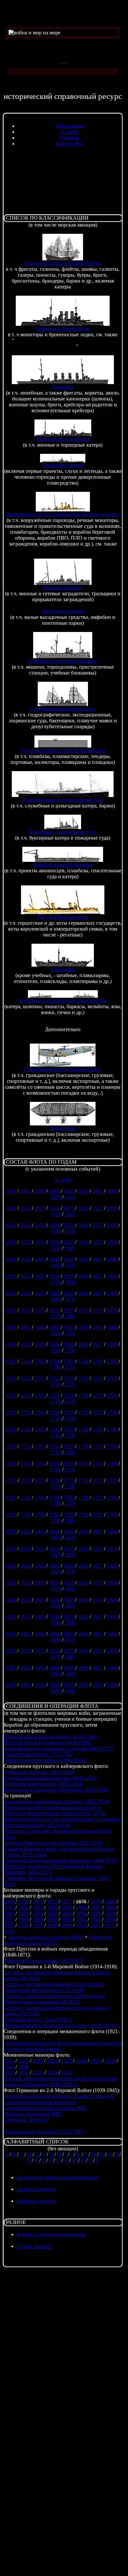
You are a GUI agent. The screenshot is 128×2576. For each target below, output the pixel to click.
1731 (11, 1412)
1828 (112, 1566)
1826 (83, 1566)
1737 (97, 1412)
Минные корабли (63, 588)
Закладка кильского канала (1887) (46, 1937)
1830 (70, 1572)
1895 (69, 1685)
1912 (110, 1925)
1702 (25, 1361)
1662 (25, 1293)
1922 (23, 2061)
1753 (40, 1446)
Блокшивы (63, 969)
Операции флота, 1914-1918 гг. (38, 2020)
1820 (70, 1555)
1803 (40, 1532)
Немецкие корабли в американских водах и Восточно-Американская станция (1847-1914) (55, 1810)
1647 (97, 1259)
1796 (83, 1515)
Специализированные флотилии (40, 2102)
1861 (11, 1634)
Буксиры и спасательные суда (63, 832)
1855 (69, 1617)
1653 (40, 1276)
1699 (55, 1350)
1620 (70, 1214)
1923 (38, 2061)
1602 (25, 1191)
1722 (25, 1395)
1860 (70, 1623)
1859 (55, 1623)
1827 (97, 1566)
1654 (54, 1276)
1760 (70, 1452)
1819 (55, 1555)
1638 (112, 1242)
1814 (54, 1549)
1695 (69, 1344)
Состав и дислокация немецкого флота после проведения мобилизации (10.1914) (54, 1987)
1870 (70, 1640)
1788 (112, 1498)
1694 (54, 1344)
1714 (54, 1378)
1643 (40, 1259)
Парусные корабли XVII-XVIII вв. (63, 263)
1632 (25, 1242)
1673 (40, 1310)
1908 (52, 1925)
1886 (83, 1668)
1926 (81, 2061)
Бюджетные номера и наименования (58, 2177)
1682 (25, 1327)
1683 (40, 1327)
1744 (54, 1429)
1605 (69, 1191)
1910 (81, 1925)
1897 (97, 1685)
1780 (70, 1486)
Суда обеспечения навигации (63, 709)
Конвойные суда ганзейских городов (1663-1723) (59, 1748)
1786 (83, 1498)
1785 (69, 1498)
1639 (55, 1248)
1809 (55, 1538)
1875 (69, 1651)
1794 (54, 1515)
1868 (112, 1634)
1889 (55, 1674)
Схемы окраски (34, 2246)
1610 (70, 1197)
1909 (67, 1925)
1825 (69, 1566)
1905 (9, 1925)
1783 (40, 1498)
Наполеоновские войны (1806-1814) (44, 1760)
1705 (69, 1361)
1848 (112, 1600)
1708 (112, 1361)
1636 (83, 1242)
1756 (83, 1446)
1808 (112, 1532)
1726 (83, 1395)
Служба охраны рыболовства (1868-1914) (50, 1778)
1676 (83, 1310)
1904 (110, 1919)
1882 (25, 1668)
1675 (69, 1310)
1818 (112, 1549)
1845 (69, 1600)
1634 (54, 1242)
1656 (83, 1276)
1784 (54, 1498)
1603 (40, 1191)
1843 (40, 1600)
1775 (69, 1481)
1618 (112, 1208)
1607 (97, 1191)
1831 (11, 1583)
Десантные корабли (63, 611)
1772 (25, 1481)
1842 (25, 1600)
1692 (25, 1344)
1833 (40, 1583)
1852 (25, 1617)
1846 (83, 1600)
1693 (40, 1344)
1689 (55, 1333)
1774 (54, 1481)
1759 (55, 1452)
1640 (70, 1248)
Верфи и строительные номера (51, 2234)
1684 (54, 1327)
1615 (69, 1208)
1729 (55, 1401)
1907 (38, 1925)
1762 (25, 1464)
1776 (83, 1481)
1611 (11, 1208)
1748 (112, 1429)
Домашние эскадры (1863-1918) (39, 1772)
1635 (69, 1242)
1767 (97, 1464)
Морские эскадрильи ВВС (33, 2114)
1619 (55, 1214)
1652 (25, 1276)
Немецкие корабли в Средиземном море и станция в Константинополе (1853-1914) (62, 1822)
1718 (112, 1378)
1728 (112, 1395)
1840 (70, 1589)
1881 (11, 1668)
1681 (11, 1327)
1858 (112, 1617)
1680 (70, 1316)
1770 (70, 1469)
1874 (54, 1651)
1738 (112, 1412)
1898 (112, 1685)
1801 (11, 1532)
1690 (70, 1333)
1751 (11, 1446)
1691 (11, 1344)
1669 (55, 1299)
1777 (97, 1481)
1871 (11, 1651)
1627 (97, 1225)
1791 (11, 1515)
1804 (54, 1532)
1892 (25, 1685)
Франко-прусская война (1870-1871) (44, 1961)
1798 (112, 1515)
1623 (40, 1225)
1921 (9, 2061)
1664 (54, 1293)
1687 (97, 1327)
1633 (40, 1242)
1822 (25, 1566)
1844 (54, 1600)
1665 (69, 1293)
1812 (25, 1549)
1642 (25, 1259)
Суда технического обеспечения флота (63, 750)
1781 (11, 1498)
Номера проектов (36, 2189)
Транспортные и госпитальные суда (63, 800)
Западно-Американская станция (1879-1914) (53, 1843)
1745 (69, 1429)
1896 (83, 1685)
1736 (83, 1412)
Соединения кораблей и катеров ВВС (46, 2108)
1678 (112, 1310)
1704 (54, 1361)
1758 (112, 1446)
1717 (97, 1378)
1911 (95, 1925)
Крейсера (63, 387)
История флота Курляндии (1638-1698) (47, 1742)
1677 (97, 1310)
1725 (69, 1395)
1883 (40, 1668)
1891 (11, 1685)
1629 (55, 1231)
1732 (25, 1412)
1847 (97, 1600)
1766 (83, 1464)
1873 (40, 1651)
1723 (40, 1395)
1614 (54, 1208)
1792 (25, 1515)
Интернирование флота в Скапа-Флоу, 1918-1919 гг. (62, 2025)
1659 (55, 1282)
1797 (97, 1515)
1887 (97, 1668)
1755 (69, 1446)
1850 (70, 1606)
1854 (54, 1617)
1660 (70, 1282)
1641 (11, 1259)
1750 (70, 1435)
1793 (40, 1515)
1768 (112, 1464)
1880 (70, 1657)
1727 (97, 1395)
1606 (83, 1191)
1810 (70, 1538)
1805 (69, 1532)
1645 (69, 1259)
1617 (97, 1208)
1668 (112, 1293)
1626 (83, 1225)
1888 (112, 1668)
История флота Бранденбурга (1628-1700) (50, 1737)
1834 (54, 1583)
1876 (83, 1651)
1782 (25, 1498)
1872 (25, 1651)
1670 (70, 1299)
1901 (67, 1919)
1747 (97, 1429)
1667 (97, 1293)
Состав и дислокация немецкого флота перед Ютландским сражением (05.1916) (54, 1999)
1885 (69, 1668)
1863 (40, 1634)
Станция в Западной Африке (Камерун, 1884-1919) (61, 1860)
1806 (83, 1532)
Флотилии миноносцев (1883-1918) (43, 1784)
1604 (54, 1191)
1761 (11, 1464)
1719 (55, 1384)
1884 (54, 1668)
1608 (112, 1191)
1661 (11, 1293)
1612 (25, 1208)
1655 (69, 1276)
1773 (40, 1481)
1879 (55, 1657)
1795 (69, 1515)
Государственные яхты (63, 917)
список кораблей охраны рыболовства (63, 550)
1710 (70, 1367)
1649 (55, 1265)
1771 (11, 1481)
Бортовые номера (36, 2201)
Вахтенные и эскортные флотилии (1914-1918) (56, 1790)
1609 (55, 1197)
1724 (54, 1395)
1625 (69, 1225)
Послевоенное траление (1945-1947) (44, 2131)
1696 (83, 1344)
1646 (83, 1259)
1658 (112, 1276)
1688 (112, 1327)
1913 (9, 1931)
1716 (83, 1378)
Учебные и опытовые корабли (63, 661)
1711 (11, 1378)
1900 (70, 1691)
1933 (38, 2073)
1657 (97, 1276)
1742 (25, 1429)
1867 (97, 1634)
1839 (55, 1589)
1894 (54, 1685)
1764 (54, 1464)
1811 (11, 1549)
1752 (25, 1446)
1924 (52, 2061)
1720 (70, 1384)
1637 (97, 1242)
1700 (70, 1350)
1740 (70, 1418)
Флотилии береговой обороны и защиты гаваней (59, 2096)
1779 (55, 1486)
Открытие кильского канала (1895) (58, 1940)
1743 (40, 1429)
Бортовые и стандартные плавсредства (63, 1001)
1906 (23, 1925)
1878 (112, 1651)
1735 (69, 1412)
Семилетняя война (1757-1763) (38, 1754)
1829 (55, 1572)
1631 (11, 1242)
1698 (112, 1344)
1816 (83, 1549)
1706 (83, 1361)
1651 (11, 1276)
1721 (11, 1395)
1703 (40, 1361)
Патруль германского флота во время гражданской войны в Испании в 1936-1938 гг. (60, 2081)
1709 (55, 1367)
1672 (25, 1310)
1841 (11, 1600)
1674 (54, 1310)
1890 (70, 1674)
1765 (69, 1464)
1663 (40, 1293)
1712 (25, 1378)
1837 (97, 1583)
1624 (54, 1225)
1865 (69, 1634)
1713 (40, 1378)
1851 (11, 1617)
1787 (97, 1498)
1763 (40, 1464)
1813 (40, 1549)
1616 (83, 1208)
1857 (97, 1617)
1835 (69, 1583)
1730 (70, 1401)
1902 (81, 1919)
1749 (55, 1435)
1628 (112, 1225)
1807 (97, 1532)
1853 (40, 1617)
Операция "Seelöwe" (27, 2120)
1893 (40, 1685)
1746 (83, 1429)
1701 (11, 1361)
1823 (40, 1566)
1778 (112, 1481)
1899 (55, 1691)
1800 (70, 1520)
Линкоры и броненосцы (63, 329)
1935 (67, 2073)
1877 (97, 1651)
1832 (25, 1583)
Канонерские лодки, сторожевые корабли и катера (63, 514)
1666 (83, 1293)
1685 (69, 1327)
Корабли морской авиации (63, 865)
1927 (96, 2061)
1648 (112, 1259)
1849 (55, 1606)
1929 (9, 2067)
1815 (69, 1549)
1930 (23, 2067)
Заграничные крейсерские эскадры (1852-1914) (56, 1801)
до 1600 (63, 1180)
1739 (55, 1418)
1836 (83, 1583)
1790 (70, 1503)
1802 (25, 1532)
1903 (96, 1919)
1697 (97, 1344)
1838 (112, 1583)
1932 (23, 2073)
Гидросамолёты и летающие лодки (63, 1069)
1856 (83, 1617)
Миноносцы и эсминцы (63, 439)
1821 (11, 1566)
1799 (55, 1520)
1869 (55, 1640)
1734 (54, 1412)
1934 (52, 2073)
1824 (54, 1566)
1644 (54, 1259)
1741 (11, 1429)
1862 (25, 1634)
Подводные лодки (63, 465)
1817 (97, 1549)
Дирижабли (63, 1128)
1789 (55, 1503)
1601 (11, 1191)
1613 (40, 1208)
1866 (83, 1634)
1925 (67, 2061)
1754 (54, 1446)
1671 (11, 1310)
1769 (55, 1469)
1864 (54, 1634)
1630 (70, 1231)
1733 (40, 1412)
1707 (97, 1361)
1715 (69, 1378)
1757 (97, 1446)
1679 (55, 1316)
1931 (9, 2073)
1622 (25, 1225)
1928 (110, 2061)
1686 (83, 1327)
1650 (70, 1265)
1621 (11, 1225)
